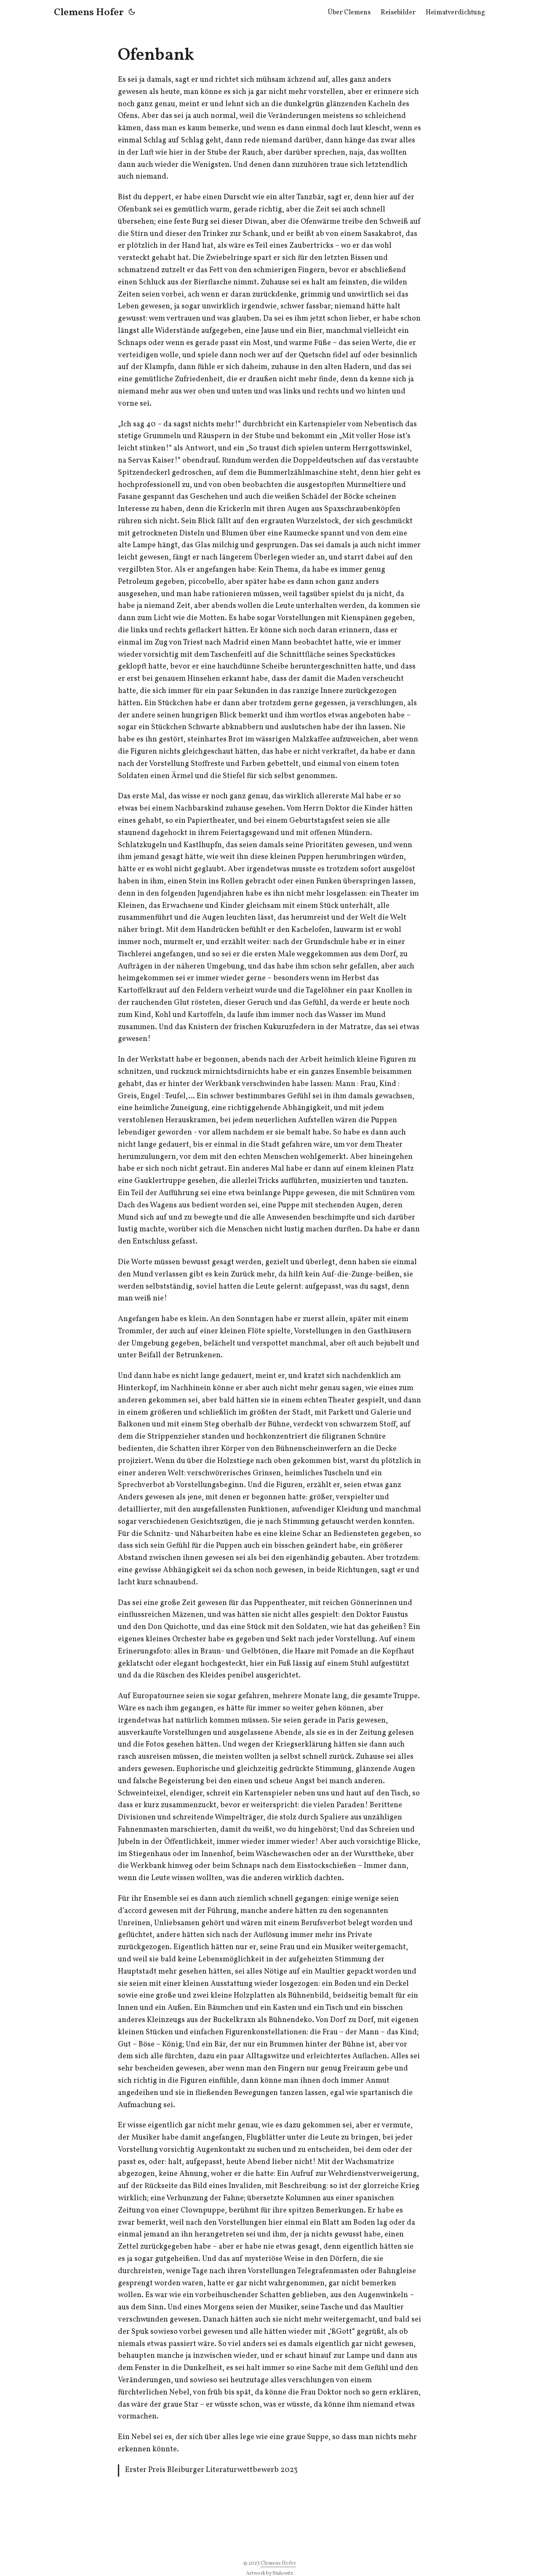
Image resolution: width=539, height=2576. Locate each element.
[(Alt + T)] (132, 13)
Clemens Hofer (89, 13)
